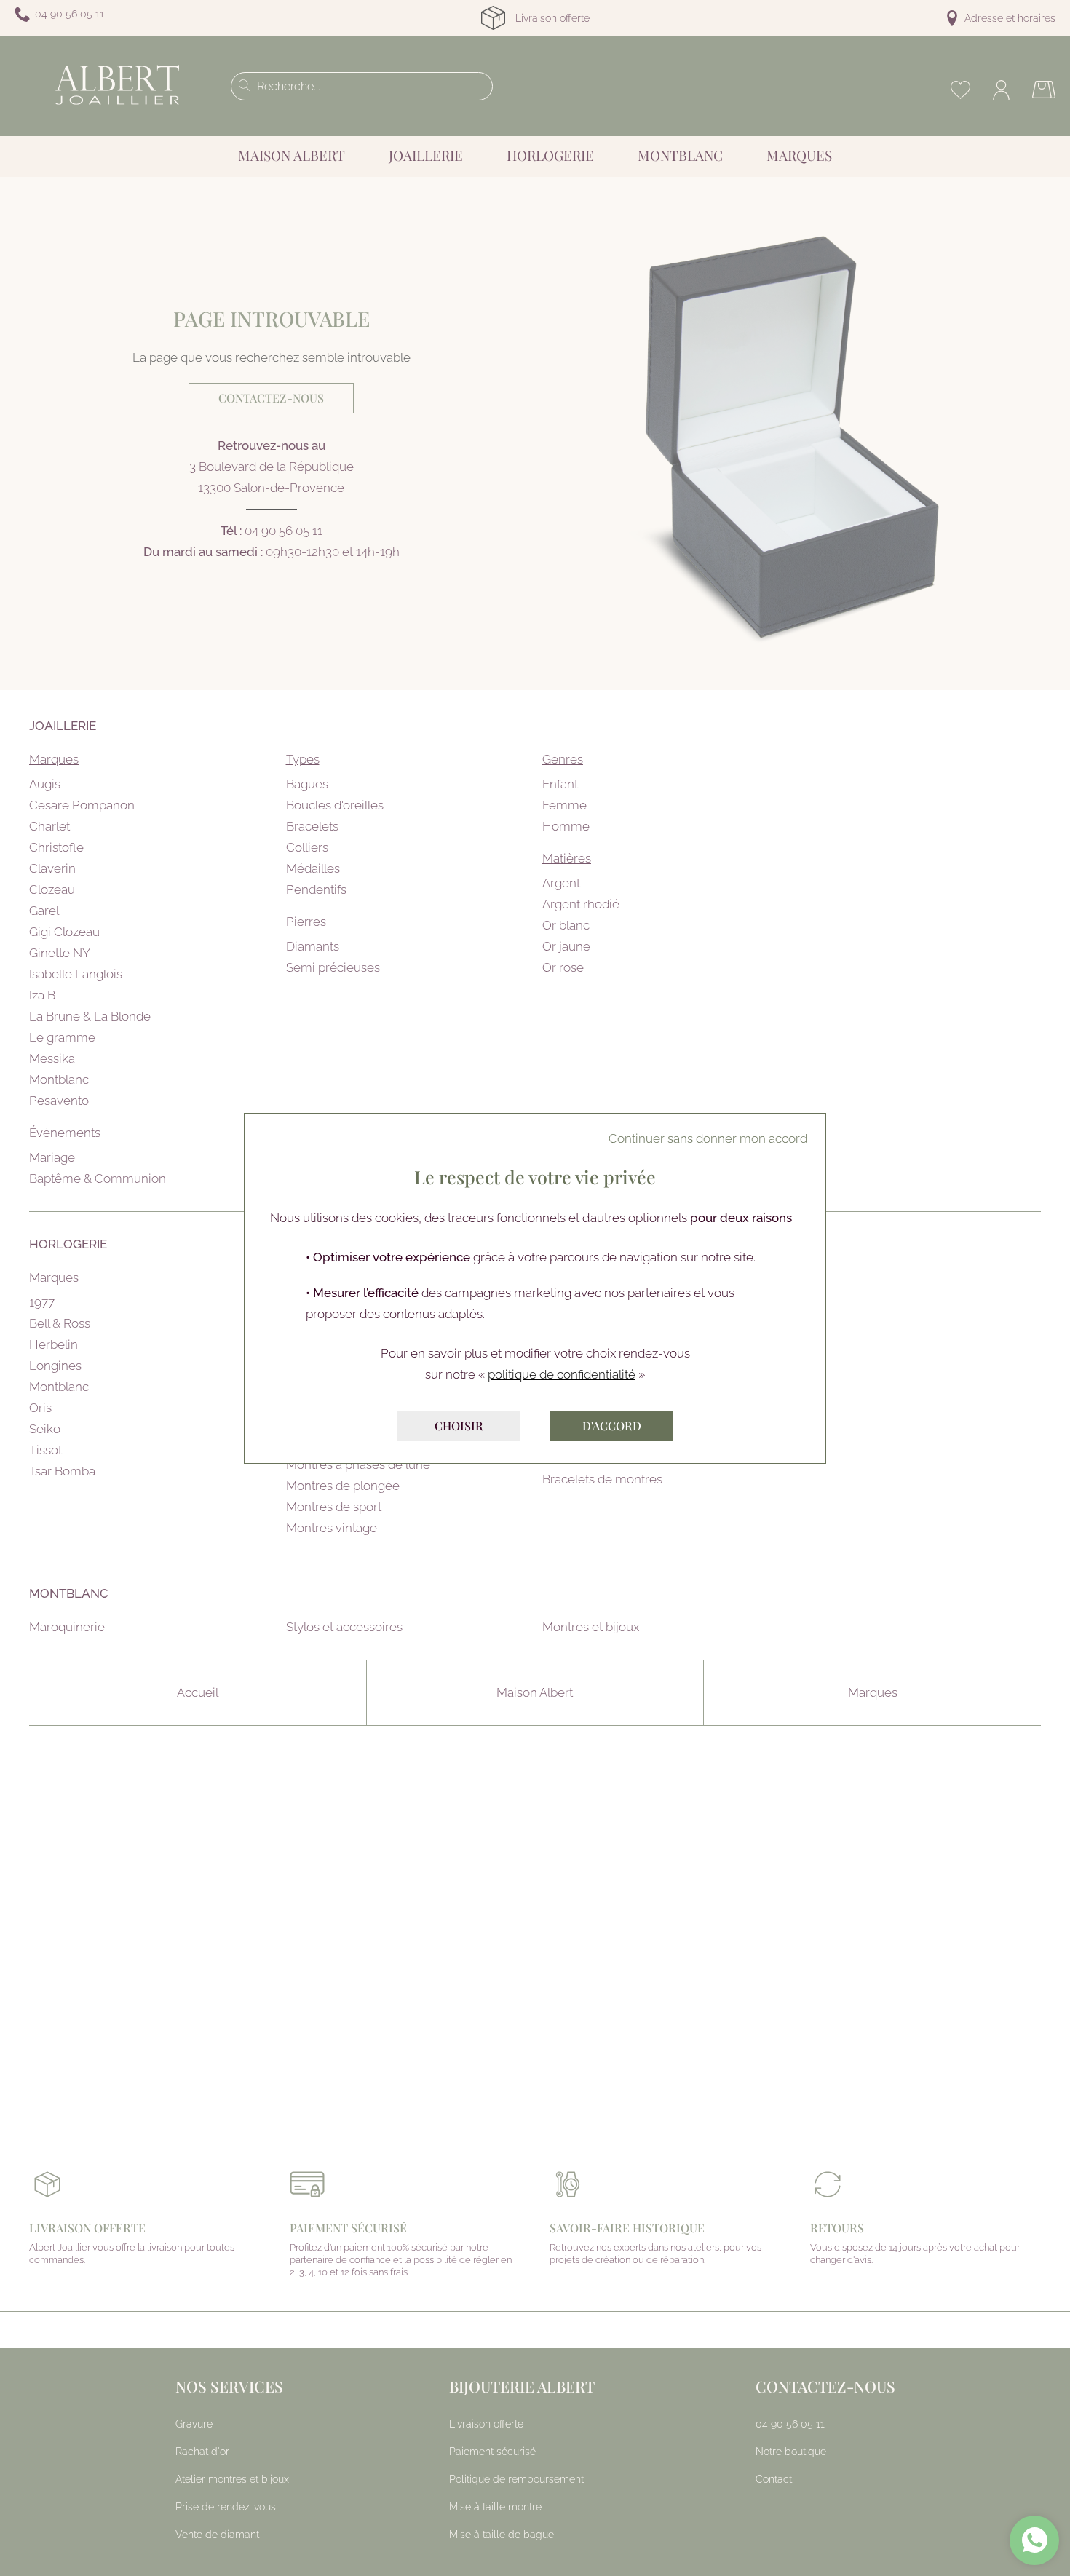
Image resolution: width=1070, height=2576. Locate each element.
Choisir (459, 1426)
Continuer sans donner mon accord (708, 1138)
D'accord (612, 1426)
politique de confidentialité (562, 1374)
